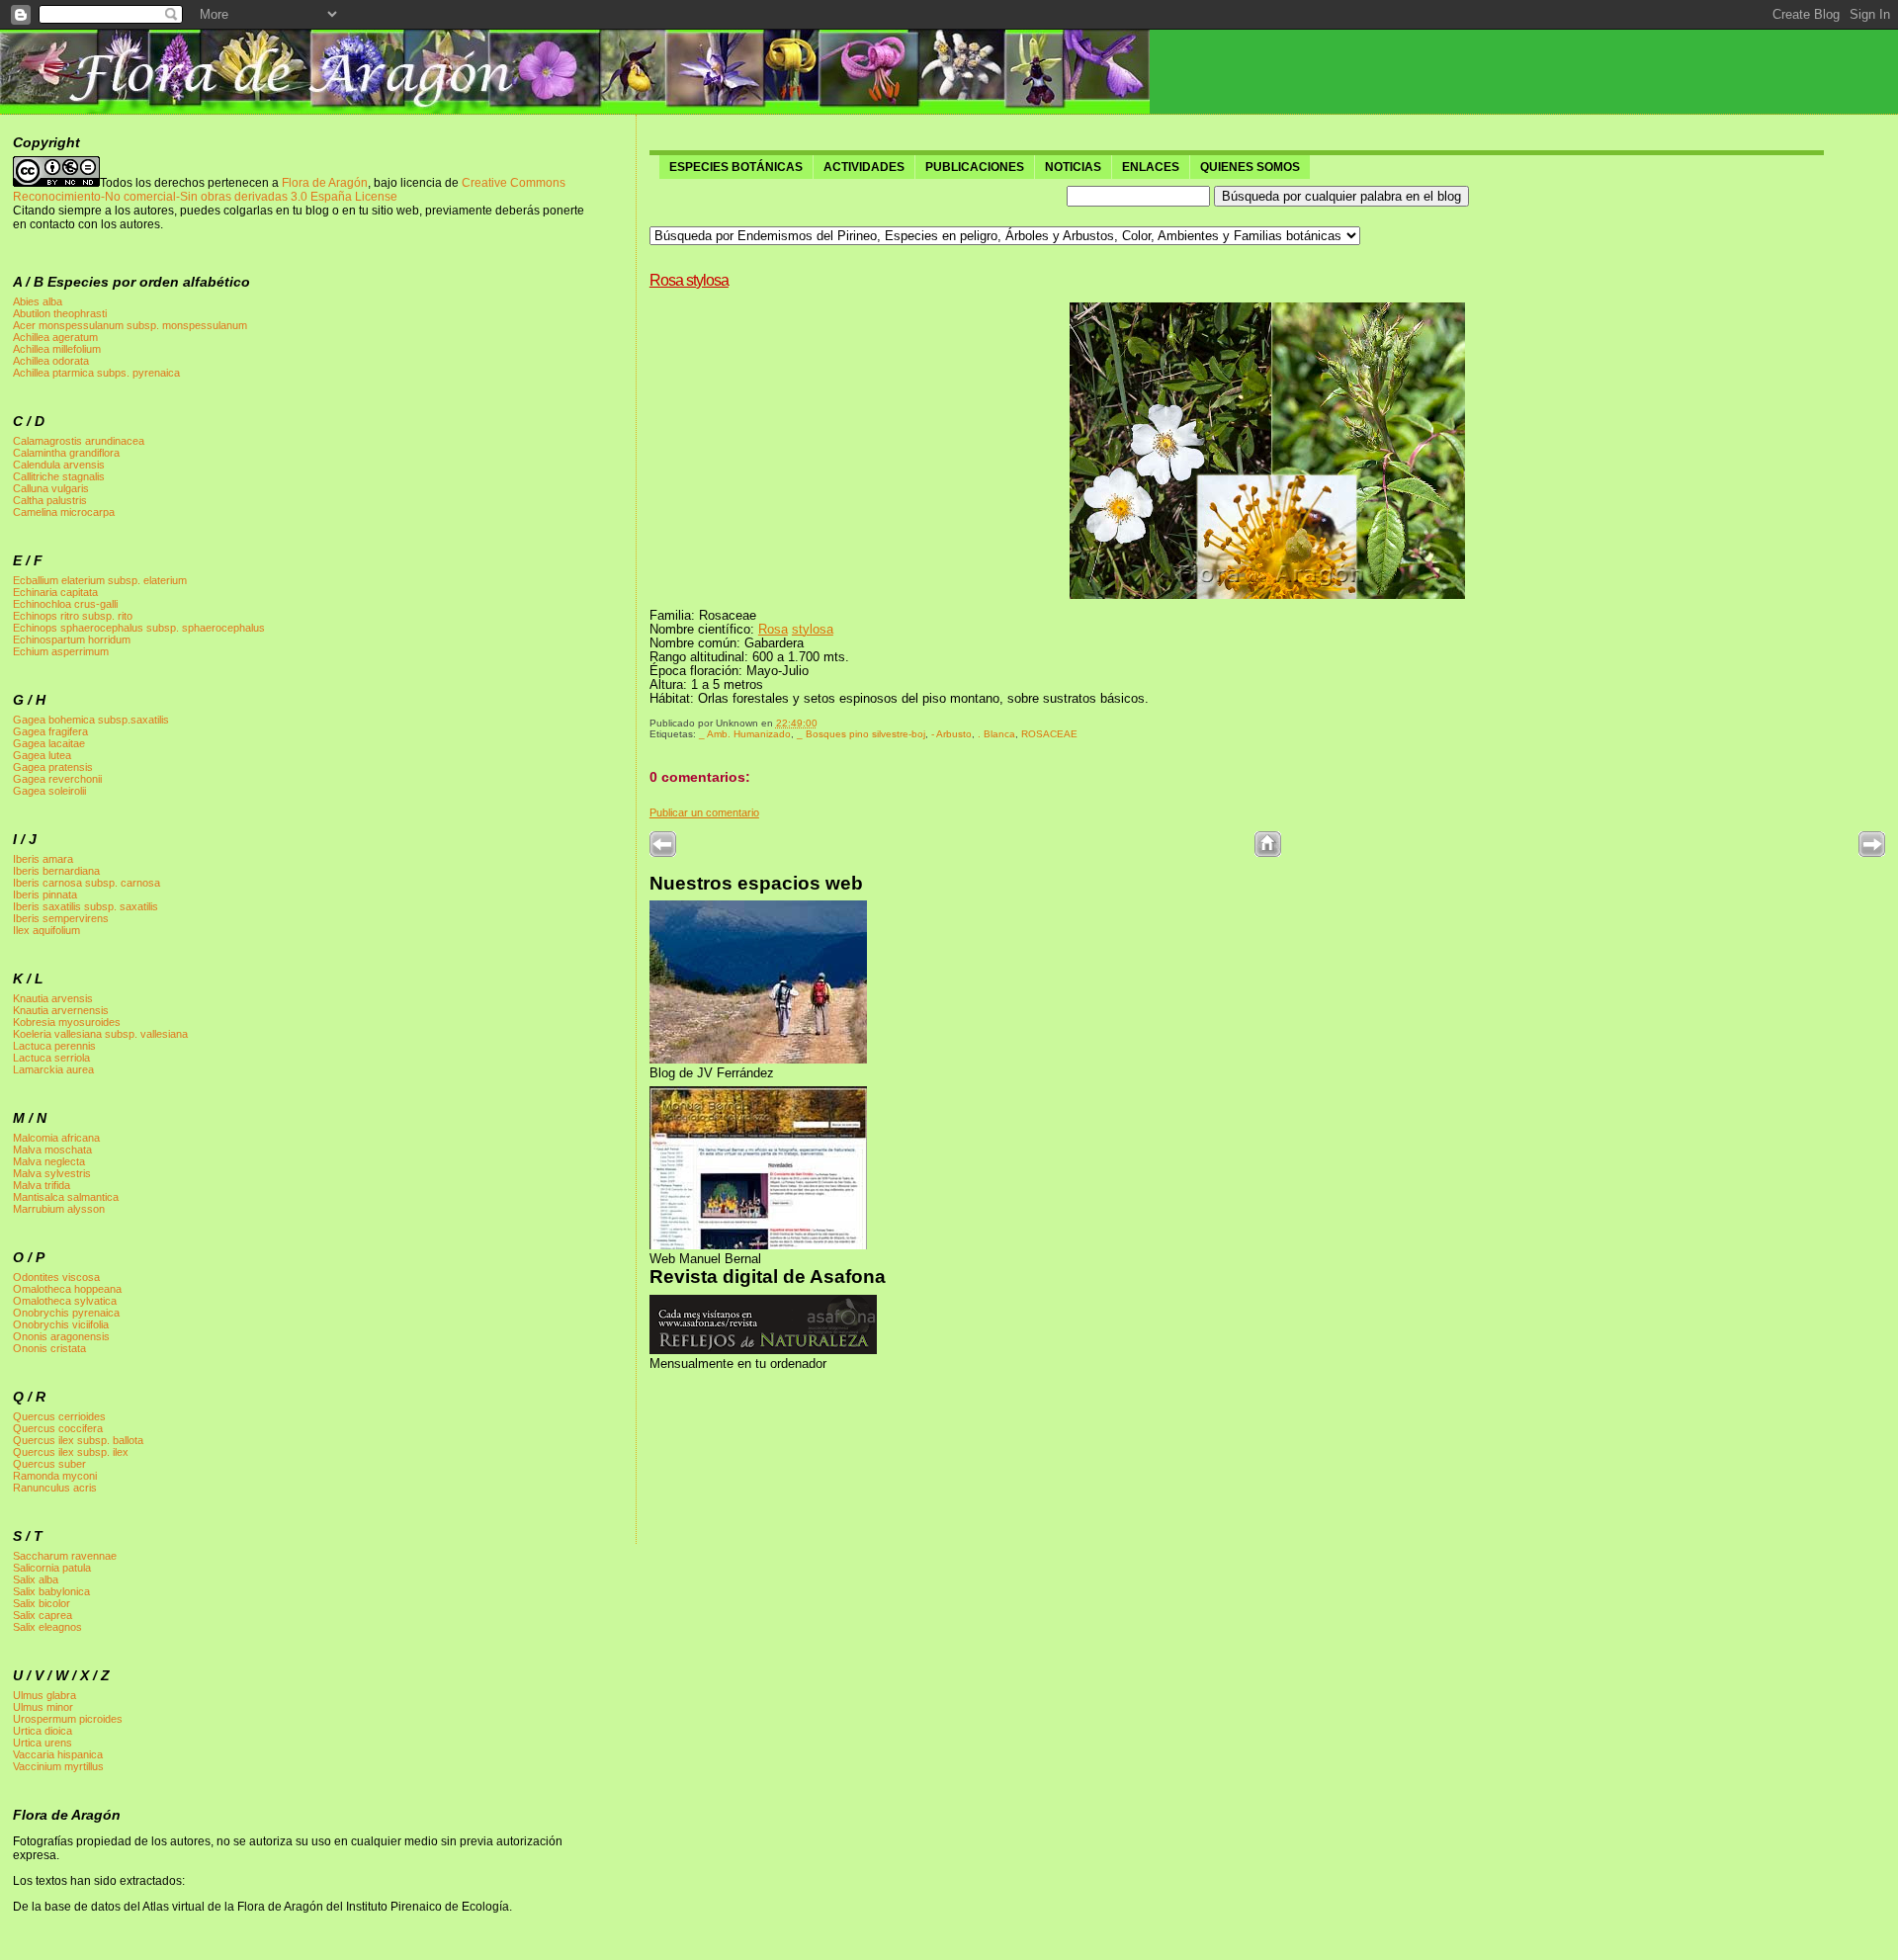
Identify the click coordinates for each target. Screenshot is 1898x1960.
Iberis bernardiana (56, 871)
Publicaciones (975, 167)
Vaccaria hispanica (58, 1754)
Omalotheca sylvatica (65, 1301)
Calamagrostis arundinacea (79, 441)
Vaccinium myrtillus (58, 1766)
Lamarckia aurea (53, 1069)
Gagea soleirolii (49, 791)
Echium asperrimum (61, 651)
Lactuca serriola (51, 1058)
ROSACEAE (1049, 734)
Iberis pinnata (45, 895)
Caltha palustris (50, 500)
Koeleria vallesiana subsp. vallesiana (100, 1034)
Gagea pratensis (53, 767)
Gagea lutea (42, 755)
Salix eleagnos (47, 1627)
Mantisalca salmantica (66, 1197)
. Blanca (996, 734)
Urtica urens (43, 1743)
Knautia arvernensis (61, 1010)
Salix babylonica (51, 1591)
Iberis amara (43, 859)
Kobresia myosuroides (67, 1022)
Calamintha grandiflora (66, 453)
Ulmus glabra (44, 1695)
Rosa (773, 630)
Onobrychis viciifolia (61, 1324)
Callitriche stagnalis (59, 476)
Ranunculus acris (55, 1488)
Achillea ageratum (55, 337)
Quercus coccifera (58, 1428)
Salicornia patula (52, 1568)
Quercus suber (49, 1464)
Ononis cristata (49, 1348)
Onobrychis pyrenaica (66, 1313)
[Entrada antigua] (1872, 853)
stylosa (813, 630)
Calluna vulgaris (51, 488)
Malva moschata (52, 1150)
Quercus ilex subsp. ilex (71, 1452)
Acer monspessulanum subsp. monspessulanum (130, 325)
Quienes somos (1250, 167)
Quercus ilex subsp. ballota (78, 1440)
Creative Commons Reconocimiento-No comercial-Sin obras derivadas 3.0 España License (289, 190)
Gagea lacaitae (49, 743)
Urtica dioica (43, 1731)
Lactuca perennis (54, 1046)
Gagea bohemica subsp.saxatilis (91, 720)
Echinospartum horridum (72, 639)
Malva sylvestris (52, 1173)
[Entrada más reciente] (663, 853)
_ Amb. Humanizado (745, 734)
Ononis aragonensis (61, 1336)
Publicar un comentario (704, 812)
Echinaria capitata (55, 592)
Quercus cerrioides (59, 1416)
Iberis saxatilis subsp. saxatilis (86, 906)
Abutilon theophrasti (60, 313)
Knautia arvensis (53, 998)
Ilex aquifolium (46, 930)
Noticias (1073, 167)
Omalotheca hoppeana (67, 1289)
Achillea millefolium (57, 349)
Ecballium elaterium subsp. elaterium (100, 580)
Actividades (864, 167)
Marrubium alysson (59, 1209)
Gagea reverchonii (57, 779)
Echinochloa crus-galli (65, 604)
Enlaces (1151, 167)
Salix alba (36, 1579)
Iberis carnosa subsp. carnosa (86, 883)
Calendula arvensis (59, 465)
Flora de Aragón (325, 183)
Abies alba (38, 301)
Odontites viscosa (56, 1277)
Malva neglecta (49, 1161)
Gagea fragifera (50, 731)
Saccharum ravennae (65, 1556)
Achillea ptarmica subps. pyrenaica (96, 373)
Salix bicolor (42, 1603)
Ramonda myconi (55, 1476)
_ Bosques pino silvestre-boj (861, 734)
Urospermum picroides (68, 1719)
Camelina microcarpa (64, 512)
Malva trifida (42, 1185)
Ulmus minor (43, 1707)
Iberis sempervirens (61, 918)
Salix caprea (43, 1615)
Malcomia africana (56, 1138)
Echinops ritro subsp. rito (73, 616)
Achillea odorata (51, 361)
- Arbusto (951, 734)
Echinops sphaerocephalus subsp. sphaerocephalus (139, 628)
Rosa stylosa (689, 280)
